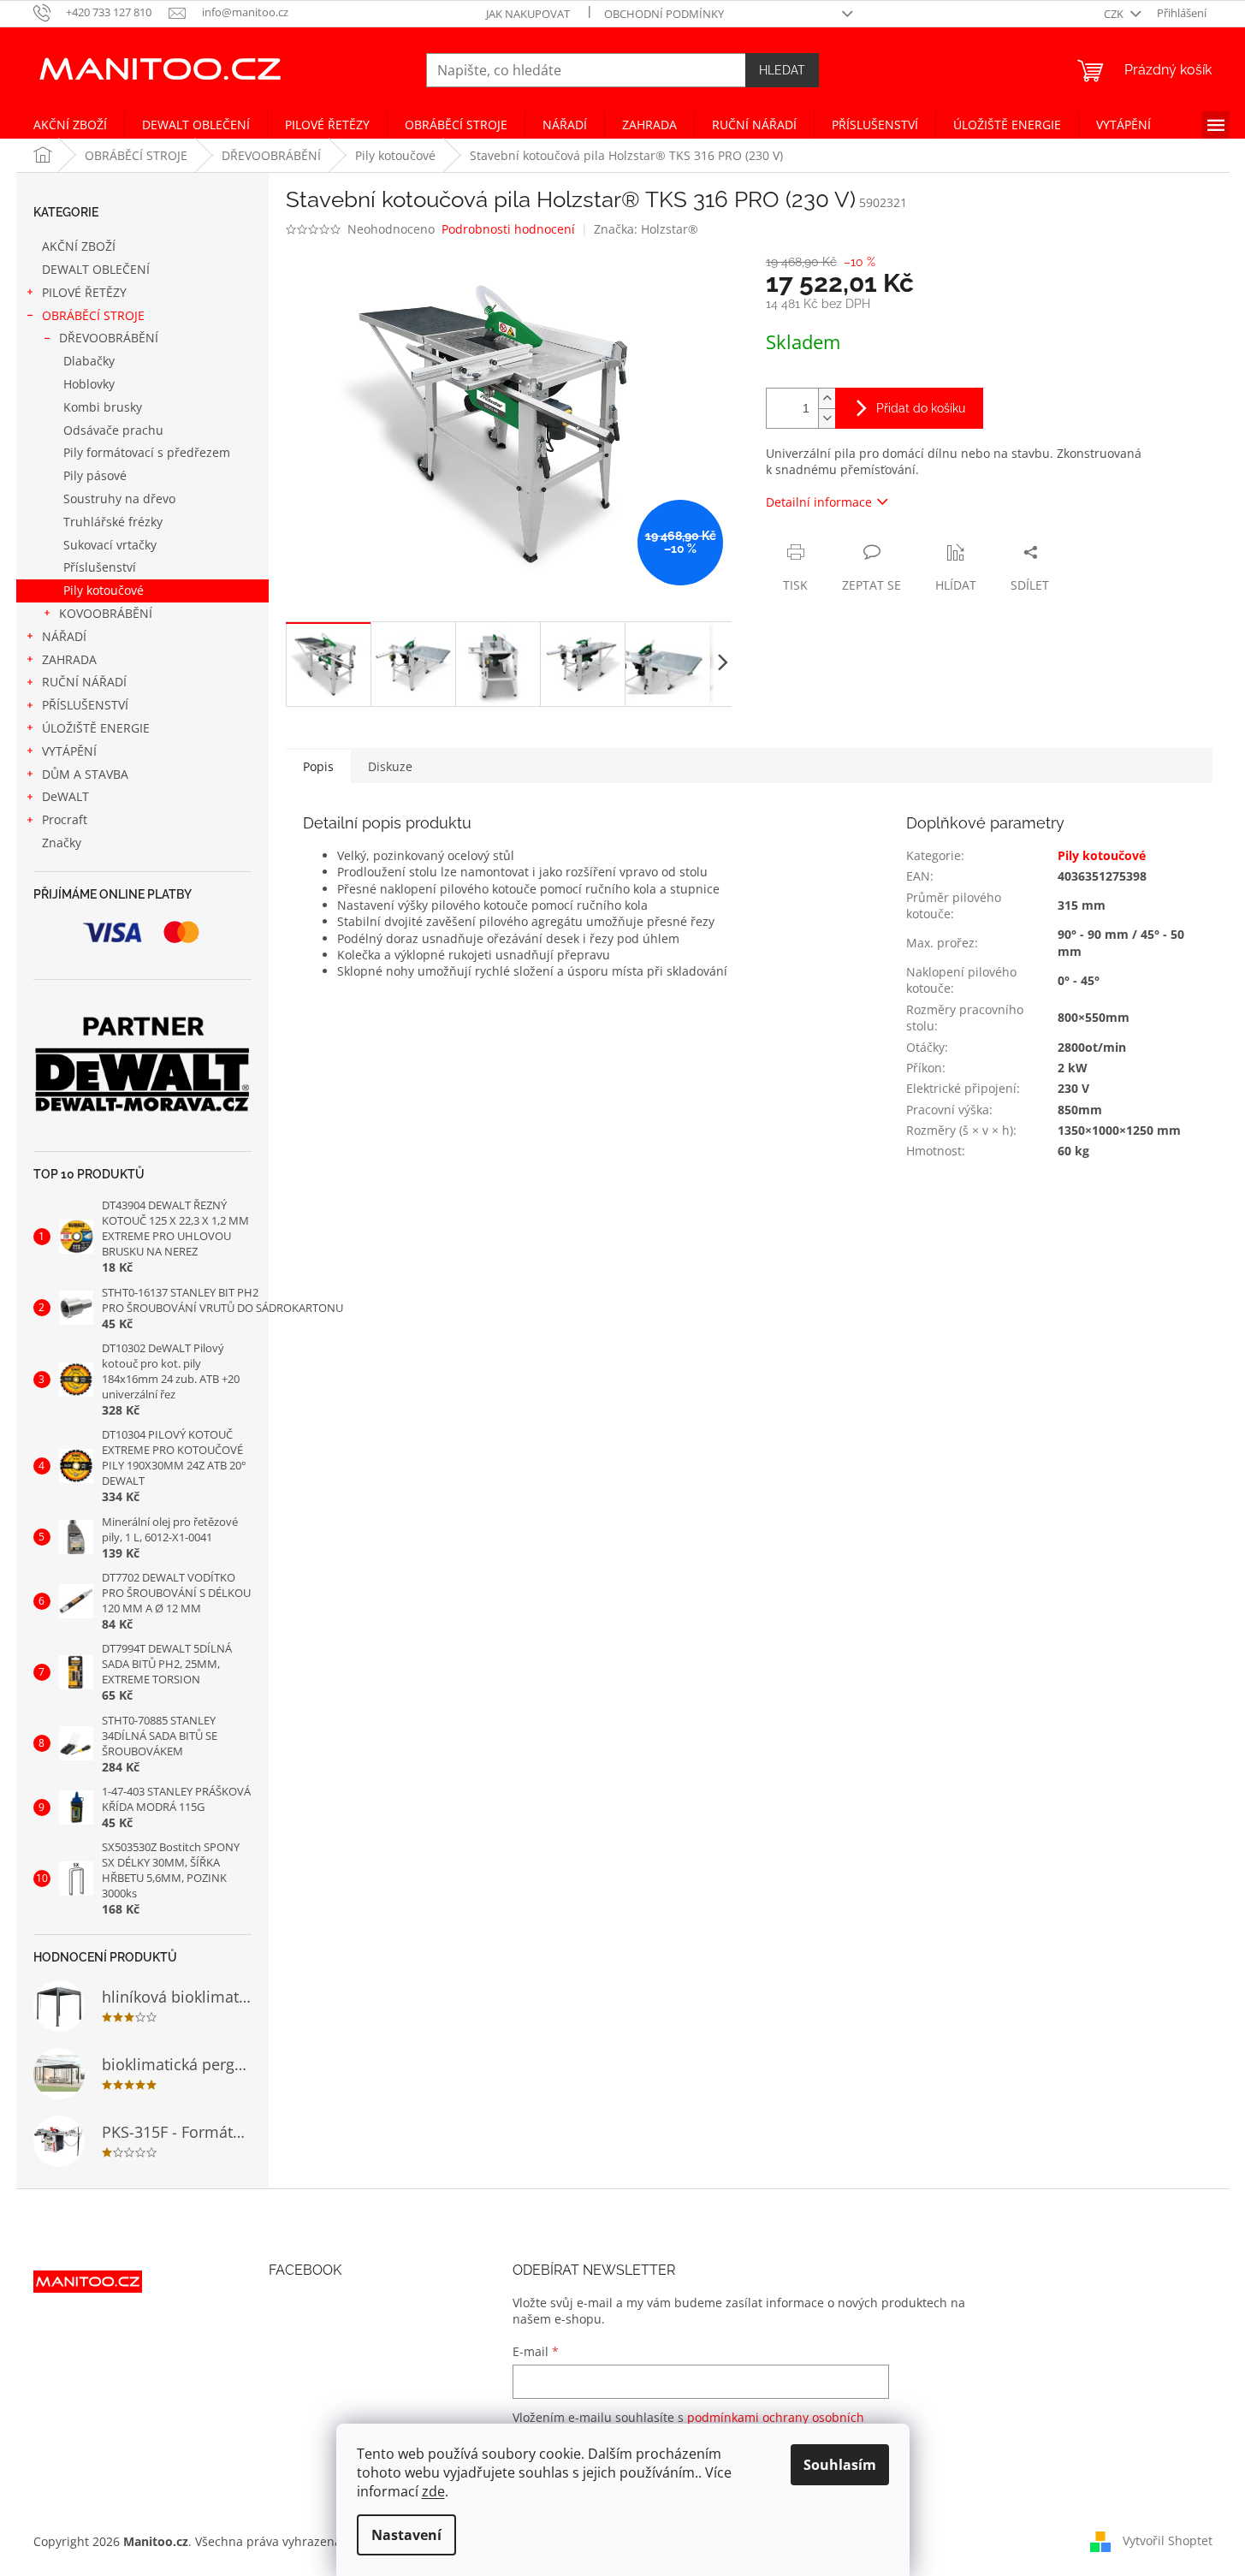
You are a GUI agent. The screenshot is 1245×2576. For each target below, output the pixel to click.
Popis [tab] (318, 766)
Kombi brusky (103, 407)
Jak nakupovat (528, 14)
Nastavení (406, 2535)
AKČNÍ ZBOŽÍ (79, 246)
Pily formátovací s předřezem (147, 452)
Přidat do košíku (921, 408)
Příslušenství (100, 567)
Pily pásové (95, 475)
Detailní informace (819, 502)
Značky (62, 843)
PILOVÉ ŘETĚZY (84, 292)
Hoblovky (89, 384)
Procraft (65, 819)
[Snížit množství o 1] (827, 418)
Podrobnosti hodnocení (508, 229)
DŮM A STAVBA (85, 774)
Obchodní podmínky (664, 14)
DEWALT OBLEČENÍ (96, 269)
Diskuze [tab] (390, 766)
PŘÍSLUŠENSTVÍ (85, 705)
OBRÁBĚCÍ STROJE (93, 315)
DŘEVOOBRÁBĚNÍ (109, 338)
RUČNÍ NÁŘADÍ (84, 682)
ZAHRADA (69, 659)
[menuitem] (70, 125)
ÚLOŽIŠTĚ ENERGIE (96, 728)
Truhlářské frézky (113, 522)
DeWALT (65, 796)
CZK (1115, 14)
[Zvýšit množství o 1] (827, 398)
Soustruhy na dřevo (119, 499)
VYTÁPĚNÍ (69, 751)
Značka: (646, 229)
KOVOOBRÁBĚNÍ (106, 613)
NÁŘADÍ (64, 636)
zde (433, 2491)
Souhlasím (840, 2465)
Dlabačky (89, 361)
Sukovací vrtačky (110, 545)
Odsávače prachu (113, 430)
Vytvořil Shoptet (1168, 2540)
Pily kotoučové (104, 590)
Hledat (782, 70)
